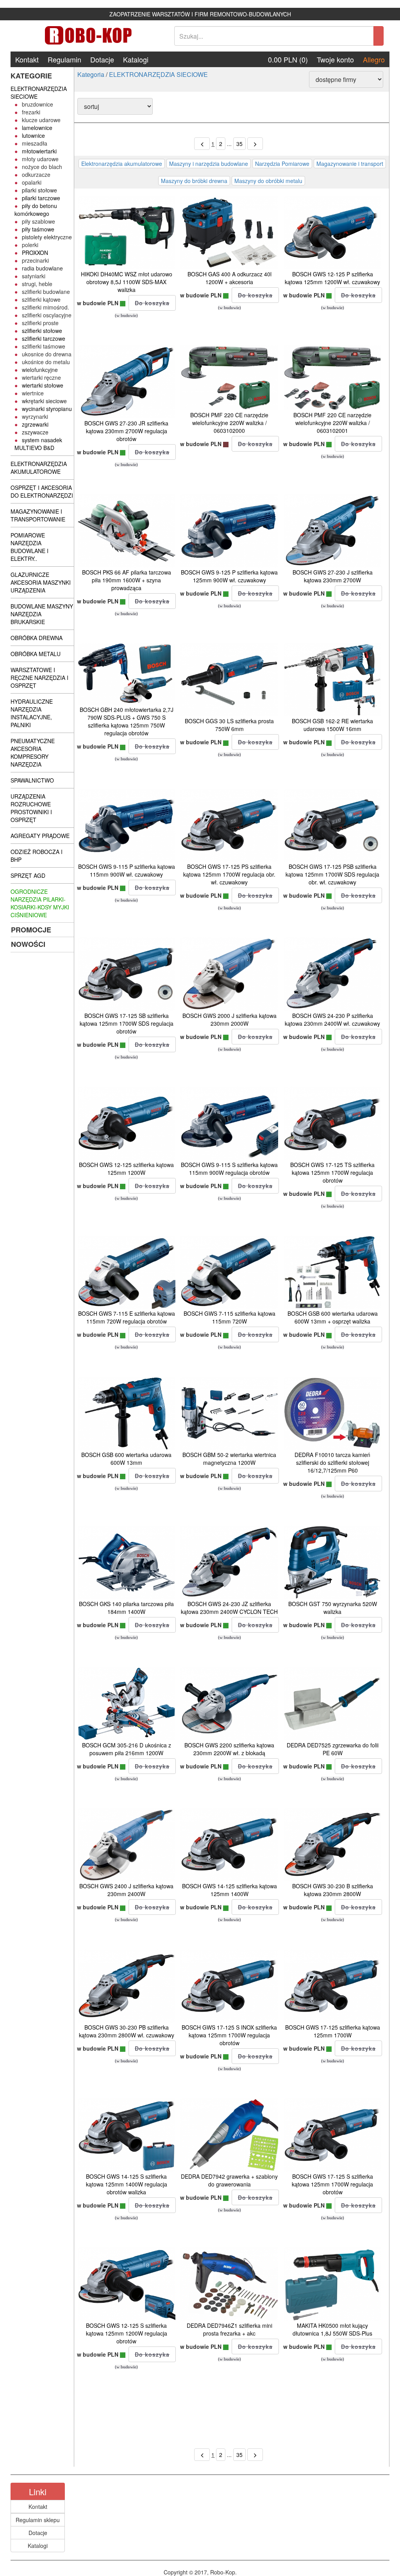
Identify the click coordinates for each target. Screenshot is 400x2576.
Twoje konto (335, 59)
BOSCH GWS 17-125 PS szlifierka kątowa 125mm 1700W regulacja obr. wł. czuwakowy (229, 874)
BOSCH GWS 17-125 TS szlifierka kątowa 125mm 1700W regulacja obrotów (332, 1172)
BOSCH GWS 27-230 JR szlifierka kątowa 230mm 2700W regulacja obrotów (126, 431)
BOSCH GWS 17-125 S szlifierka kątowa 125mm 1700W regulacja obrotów (332, 2184)
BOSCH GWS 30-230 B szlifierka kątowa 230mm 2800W (333, 1890)
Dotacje (102, 59)
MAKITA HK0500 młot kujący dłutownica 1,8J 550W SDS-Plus (332, 2329)
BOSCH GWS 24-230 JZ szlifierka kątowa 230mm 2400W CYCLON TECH (229, 1608)
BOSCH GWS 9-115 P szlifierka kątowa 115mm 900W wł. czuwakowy (127, 870)
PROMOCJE (31, 930)
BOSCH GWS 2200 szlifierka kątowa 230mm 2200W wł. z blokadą (229, 1749)
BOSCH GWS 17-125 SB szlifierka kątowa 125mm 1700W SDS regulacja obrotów (127, 1023)
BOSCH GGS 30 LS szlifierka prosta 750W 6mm (229, 725)
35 (239, 144)
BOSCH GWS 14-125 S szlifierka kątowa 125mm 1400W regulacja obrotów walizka (127, 2184)
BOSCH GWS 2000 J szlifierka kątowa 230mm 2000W (229, 1019)
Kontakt (27, 59)
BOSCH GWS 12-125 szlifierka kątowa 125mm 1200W (126, 1169)
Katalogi (136, 59)
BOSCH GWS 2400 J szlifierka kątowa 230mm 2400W (126, 1890)
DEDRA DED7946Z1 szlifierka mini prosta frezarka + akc (229, 2329)
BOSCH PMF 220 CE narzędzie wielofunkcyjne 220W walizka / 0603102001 (332, 423)
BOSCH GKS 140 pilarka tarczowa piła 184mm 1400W (126, 1608)
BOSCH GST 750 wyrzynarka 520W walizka (333, 1608)
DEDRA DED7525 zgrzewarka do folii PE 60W (333, 1749)
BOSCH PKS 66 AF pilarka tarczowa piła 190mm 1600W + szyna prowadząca (127, 580)
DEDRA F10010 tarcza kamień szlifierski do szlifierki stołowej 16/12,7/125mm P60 (332, 1462)
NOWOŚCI (28, 944)
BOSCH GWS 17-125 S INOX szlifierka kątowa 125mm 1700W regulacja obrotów (229, 2035)
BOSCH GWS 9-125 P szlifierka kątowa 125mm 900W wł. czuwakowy (229, 576)
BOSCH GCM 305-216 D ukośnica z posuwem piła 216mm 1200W (127, 1749)
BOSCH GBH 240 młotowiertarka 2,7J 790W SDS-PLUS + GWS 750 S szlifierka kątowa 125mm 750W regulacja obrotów (127, 721)
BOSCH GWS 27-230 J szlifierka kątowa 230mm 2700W (333, 576)
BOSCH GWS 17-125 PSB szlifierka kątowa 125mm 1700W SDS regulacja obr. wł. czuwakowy (332, 874)
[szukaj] (379, 36)
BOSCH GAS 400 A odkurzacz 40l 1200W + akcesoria (229, 278)
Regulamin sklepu (38, 2520)
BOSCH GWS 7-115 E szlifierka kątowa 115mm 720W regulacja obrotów (127, 1317)
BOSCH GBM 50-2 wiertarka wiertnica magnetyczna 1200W (229, 1459)
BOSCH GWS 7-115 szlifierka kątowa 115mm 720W (229, 1317)
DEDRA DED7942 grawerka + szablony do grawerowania (229, 2180)
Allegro (374, 59)
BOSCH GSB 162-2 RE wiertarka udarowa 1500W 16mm (332, 725)
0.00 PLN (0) (288, 59)
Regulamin (64, 59)
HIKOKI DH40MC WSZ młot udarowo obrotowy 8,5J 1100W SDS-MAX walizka (127, 282)
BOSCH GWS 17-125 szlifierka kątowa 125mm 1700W (333, 2031)
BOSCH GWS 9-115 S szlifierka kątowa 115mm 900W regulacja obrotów (229, 1169)
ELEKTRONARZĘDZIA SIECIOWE (158, 74)
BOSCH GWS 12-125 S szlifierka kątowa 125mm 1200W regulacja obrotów (127, 2333)
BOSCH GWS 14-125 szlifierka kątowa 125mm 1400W (229, 1890)
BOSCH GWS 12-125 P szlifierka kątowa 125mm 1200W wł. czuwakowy (332, 278)
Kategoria (91, 74)
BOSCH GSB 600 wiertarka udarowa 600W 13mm (126, 1459)
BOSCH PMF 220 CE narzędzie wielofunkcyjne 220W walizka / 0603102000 (229, 423)
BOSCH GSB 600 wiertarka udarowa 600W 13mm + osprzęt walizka (333, 1317)
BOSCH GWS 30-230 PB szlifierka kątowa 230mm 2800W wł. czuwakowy (127, 2031)
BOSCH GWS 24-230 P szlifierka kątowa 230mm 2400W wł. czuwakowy (332, 1019)
